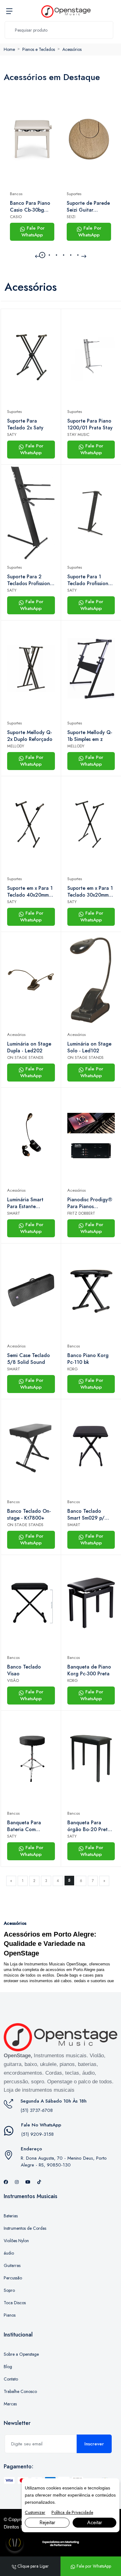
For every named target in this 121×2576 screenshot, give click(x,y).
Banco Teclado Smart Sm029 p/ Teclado (86, 1515)
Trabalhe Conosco (20, 2391)
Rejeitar (47, 2522)
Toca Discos (15, 2303)
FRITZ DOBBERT (81, 1213)
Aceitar (95, 2522)
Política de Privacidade (72, 2512)
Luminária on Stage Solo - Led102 (89, 1047)
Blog (8, 2367)
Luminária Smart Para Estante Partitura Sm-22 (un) (30, 1203)
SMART (14, 1213)
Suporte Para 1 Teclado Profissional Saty (90, 580)
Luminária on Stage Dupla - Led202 (29, 1047)
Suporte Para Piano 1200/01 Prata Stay (90, 424)
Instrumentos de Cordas (25, 2228)
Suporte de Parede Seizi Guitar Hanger (88, 207)
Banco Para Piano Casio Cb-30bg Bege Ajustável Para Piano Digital (30, 207)
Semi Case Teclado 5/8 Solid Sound (29, 1359)
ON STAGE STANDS (25, 1057)
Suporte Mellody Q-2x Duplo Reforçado (30, 736)
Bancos (16, 194)
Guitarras (12, 2265)
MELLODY (16, 746)
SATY (12, 435)
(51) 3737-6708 (37, 2110)
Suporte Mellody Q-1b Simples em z (90, 736)
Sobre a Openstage (21, 2354)
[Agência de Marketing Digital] (61, 2543)
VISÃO (13, 1680)
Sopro (9, 2290)
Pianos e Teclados (39, 49)
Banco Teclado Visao (24, 1670)
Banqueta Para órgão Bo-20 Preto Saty (89, 1826)
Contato (11, 2379)
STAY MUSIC (78, 435)
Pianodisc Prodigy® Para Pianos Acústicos (90, 1203)
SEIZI (71, 217)
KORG (73, 1369)
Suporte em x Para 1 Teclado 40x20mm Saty (30, 892)
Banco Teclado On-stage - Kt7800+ (29, 1515)
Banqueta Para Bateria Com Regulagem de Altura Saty (24, 1826)
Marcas (10, 2404)
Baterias (11, 2216)
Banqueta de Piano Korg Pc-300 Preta (89, 1670)
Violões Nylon (16, 2241)
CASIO (16, 217)
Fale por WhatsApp (93, 2566)
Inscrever (94, 2444)
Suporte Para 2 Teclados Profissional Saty (31, 580)
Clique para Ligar (32, 2566)
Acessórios (72, 49)
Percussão (13, 2278)
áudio (9, 2253)
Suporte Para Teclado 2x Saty (25, 424)
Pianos (10, 2315)
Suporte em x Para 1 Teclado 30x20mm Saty (90, 892)
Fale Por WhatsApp (33, 232)
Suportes (74, 194)
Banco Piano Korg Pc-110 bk (88, 1359)
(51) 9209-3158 (37, 2134)
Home (9, 49)
